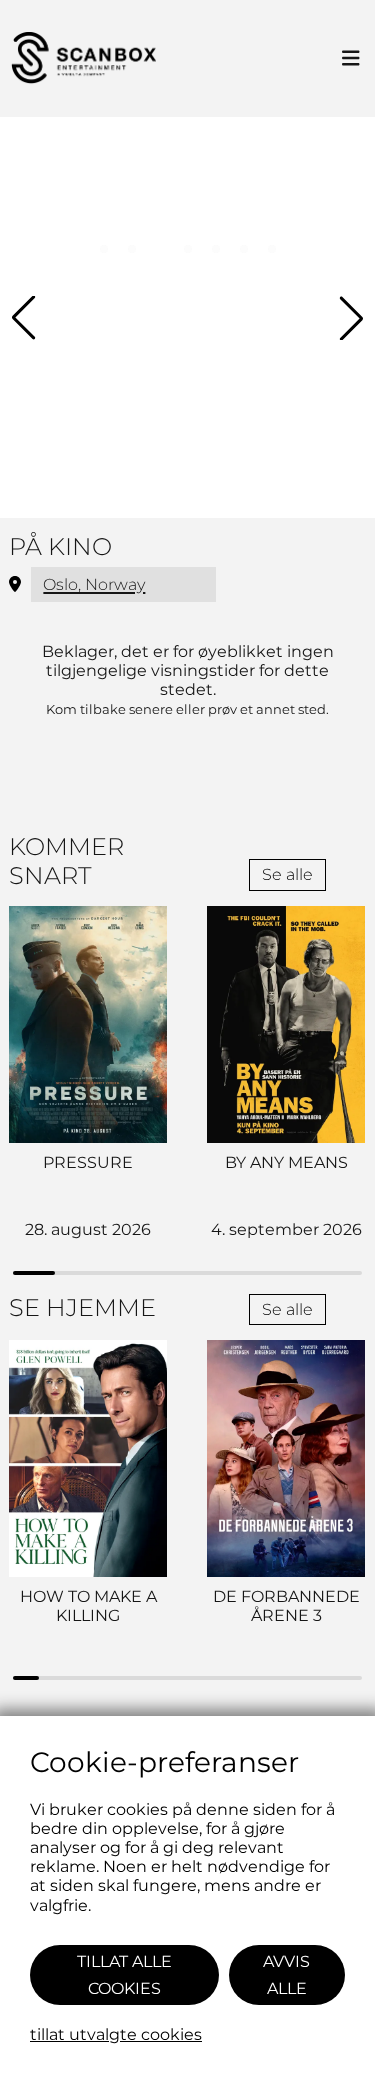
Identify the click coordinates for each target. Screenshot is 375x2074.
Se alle (287, 874)
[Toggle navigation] (351, 59)
